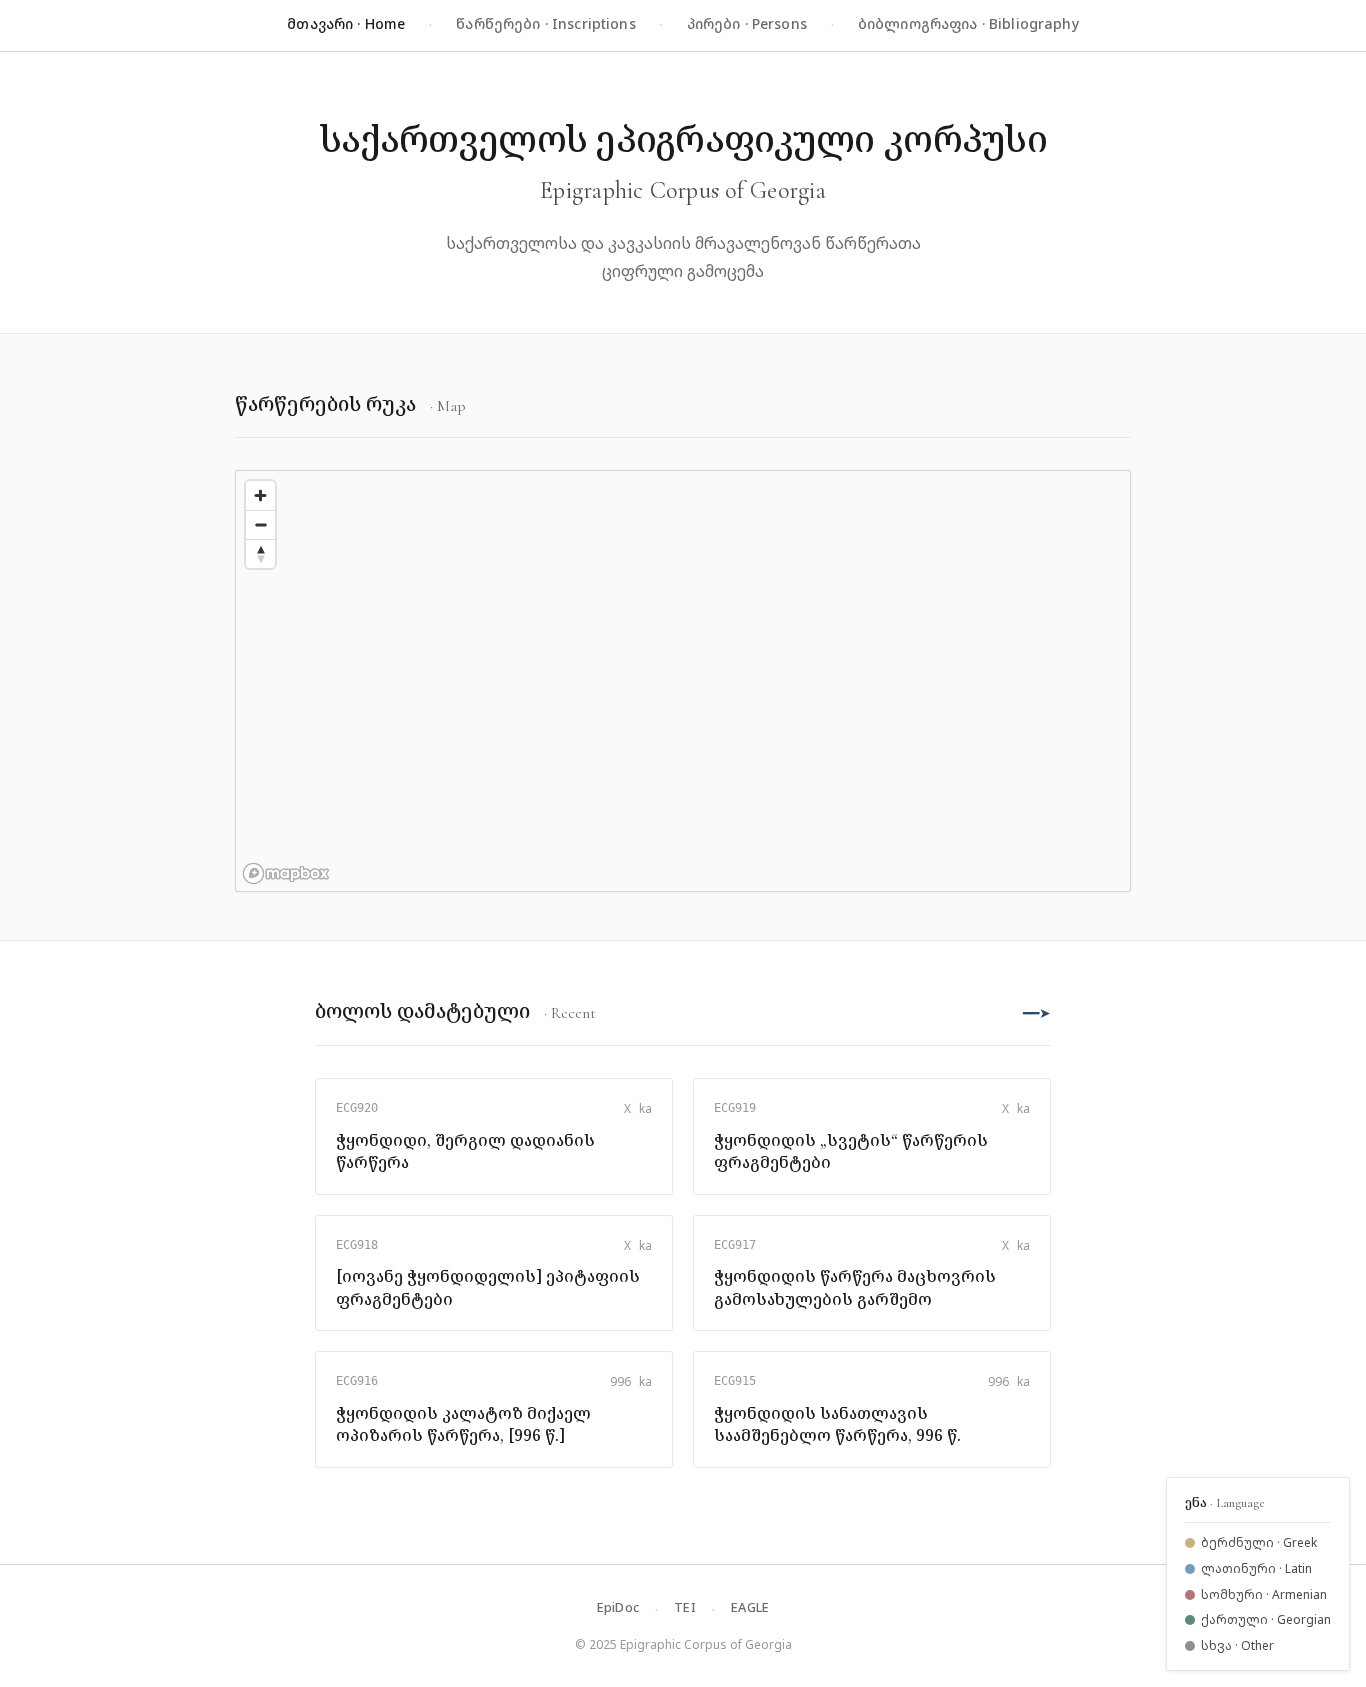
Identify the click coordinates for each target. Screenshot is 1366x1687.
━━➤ (1037, 1012)
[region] (683, 681)
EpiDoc (618, 1607)
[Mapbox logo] (286, 873)
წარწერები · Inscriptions (545, 23)
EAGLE (750, 1607)
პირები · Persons (747, 23)
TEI (685, 1607)
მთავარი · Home (346, 23)
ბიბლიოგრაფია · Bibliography (968, 23)
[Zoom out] (260, 524)
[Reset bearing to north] (260, 553)
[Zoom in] (260, 495)
